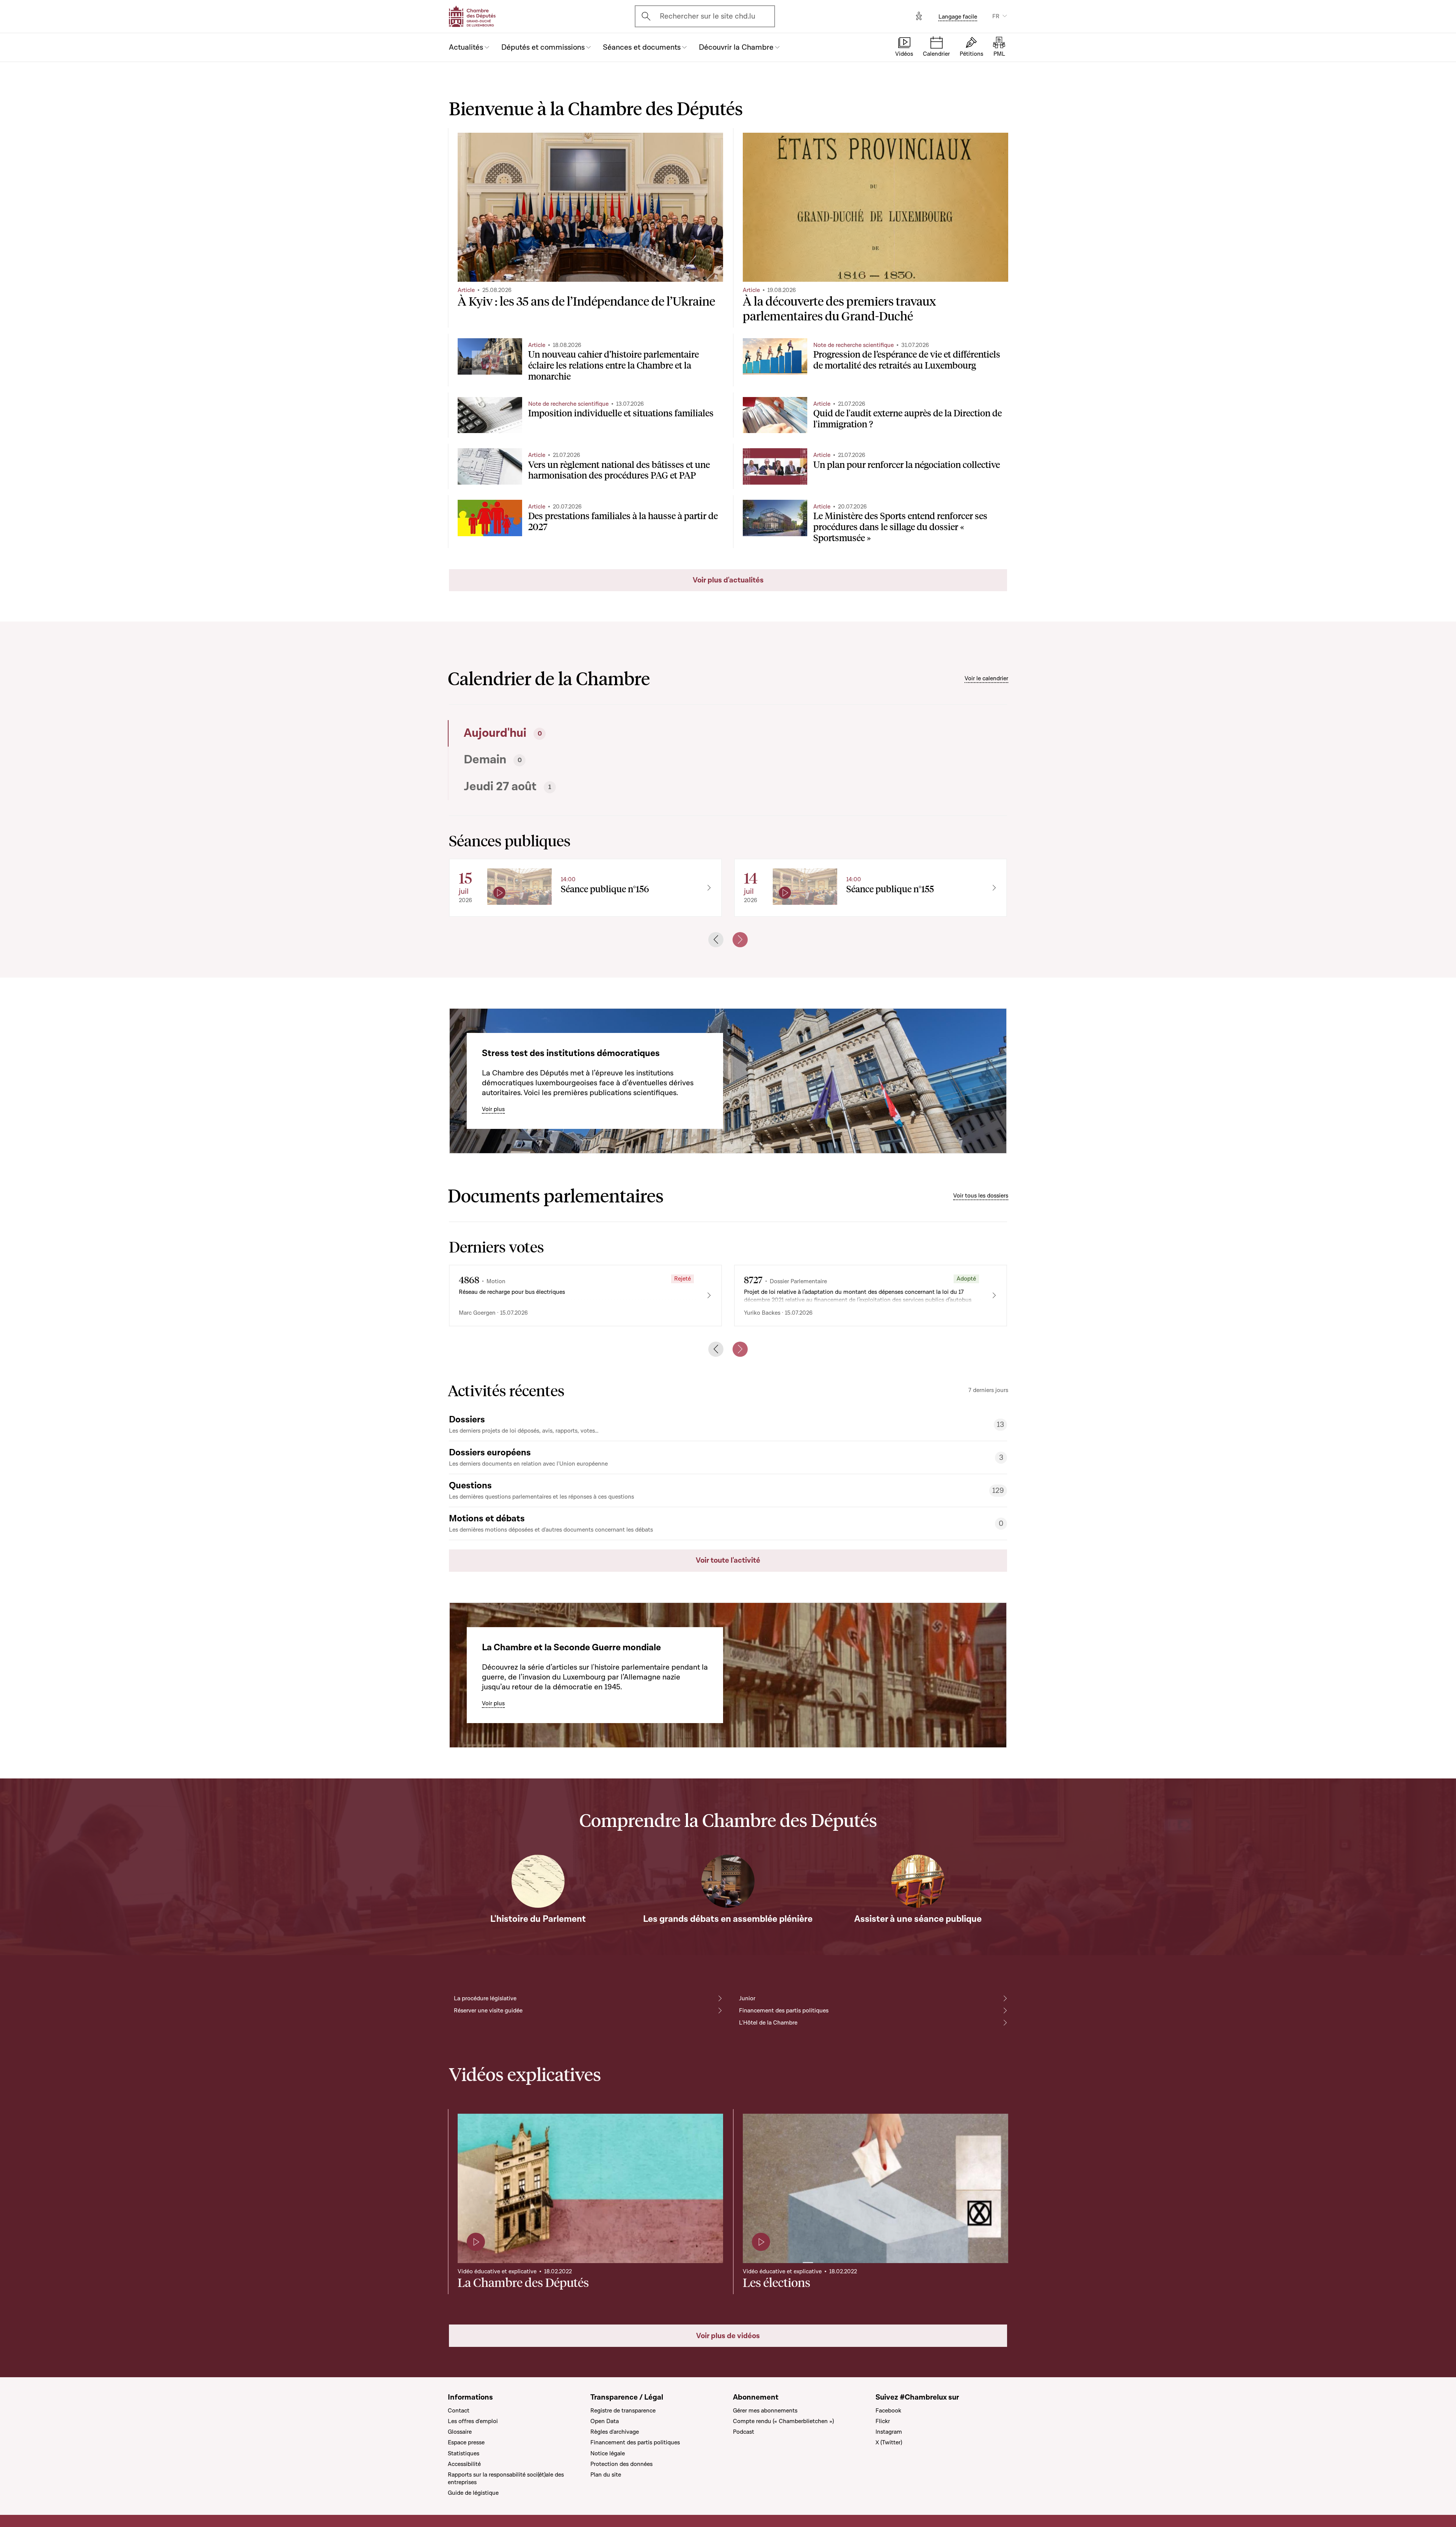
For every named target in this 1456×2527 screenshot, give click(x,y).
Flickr (883, 2421)
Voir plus (493, 1109)
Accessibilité (464, 2464)
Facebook (888, 2411)
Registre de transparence (623, 2411)
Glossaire (460, 2432)
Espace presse (466, 2442)
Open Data (605, 2421)
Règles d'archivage (615, 2432)
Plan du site (606, 2475)
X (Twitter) (889, 2442)
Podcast (744, 2432)
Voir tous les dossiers (981, 1196)
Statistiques (464, 2453)
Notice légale (608, 2453)
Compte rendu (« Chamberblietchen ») (783, 2421)
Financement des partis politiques (784, 2011)
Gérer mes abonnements (765, 2411)
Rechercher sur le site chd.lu (708, 16)
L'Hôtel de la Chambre (768, 2023)
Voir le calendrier (986, 678)
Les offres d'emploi (473, 2421)
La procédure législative (485, 1998)
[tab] (586, 733)
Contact (459, 2411)
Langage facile (958, 17)
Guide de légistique (473, 2493)
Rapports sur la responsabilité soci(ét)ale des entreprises (506, 2478)
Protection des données (621, 2464)
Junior (747, 1998)
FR (996, 16)
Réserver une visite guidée (488, 2011)
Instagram (889, 2432)
